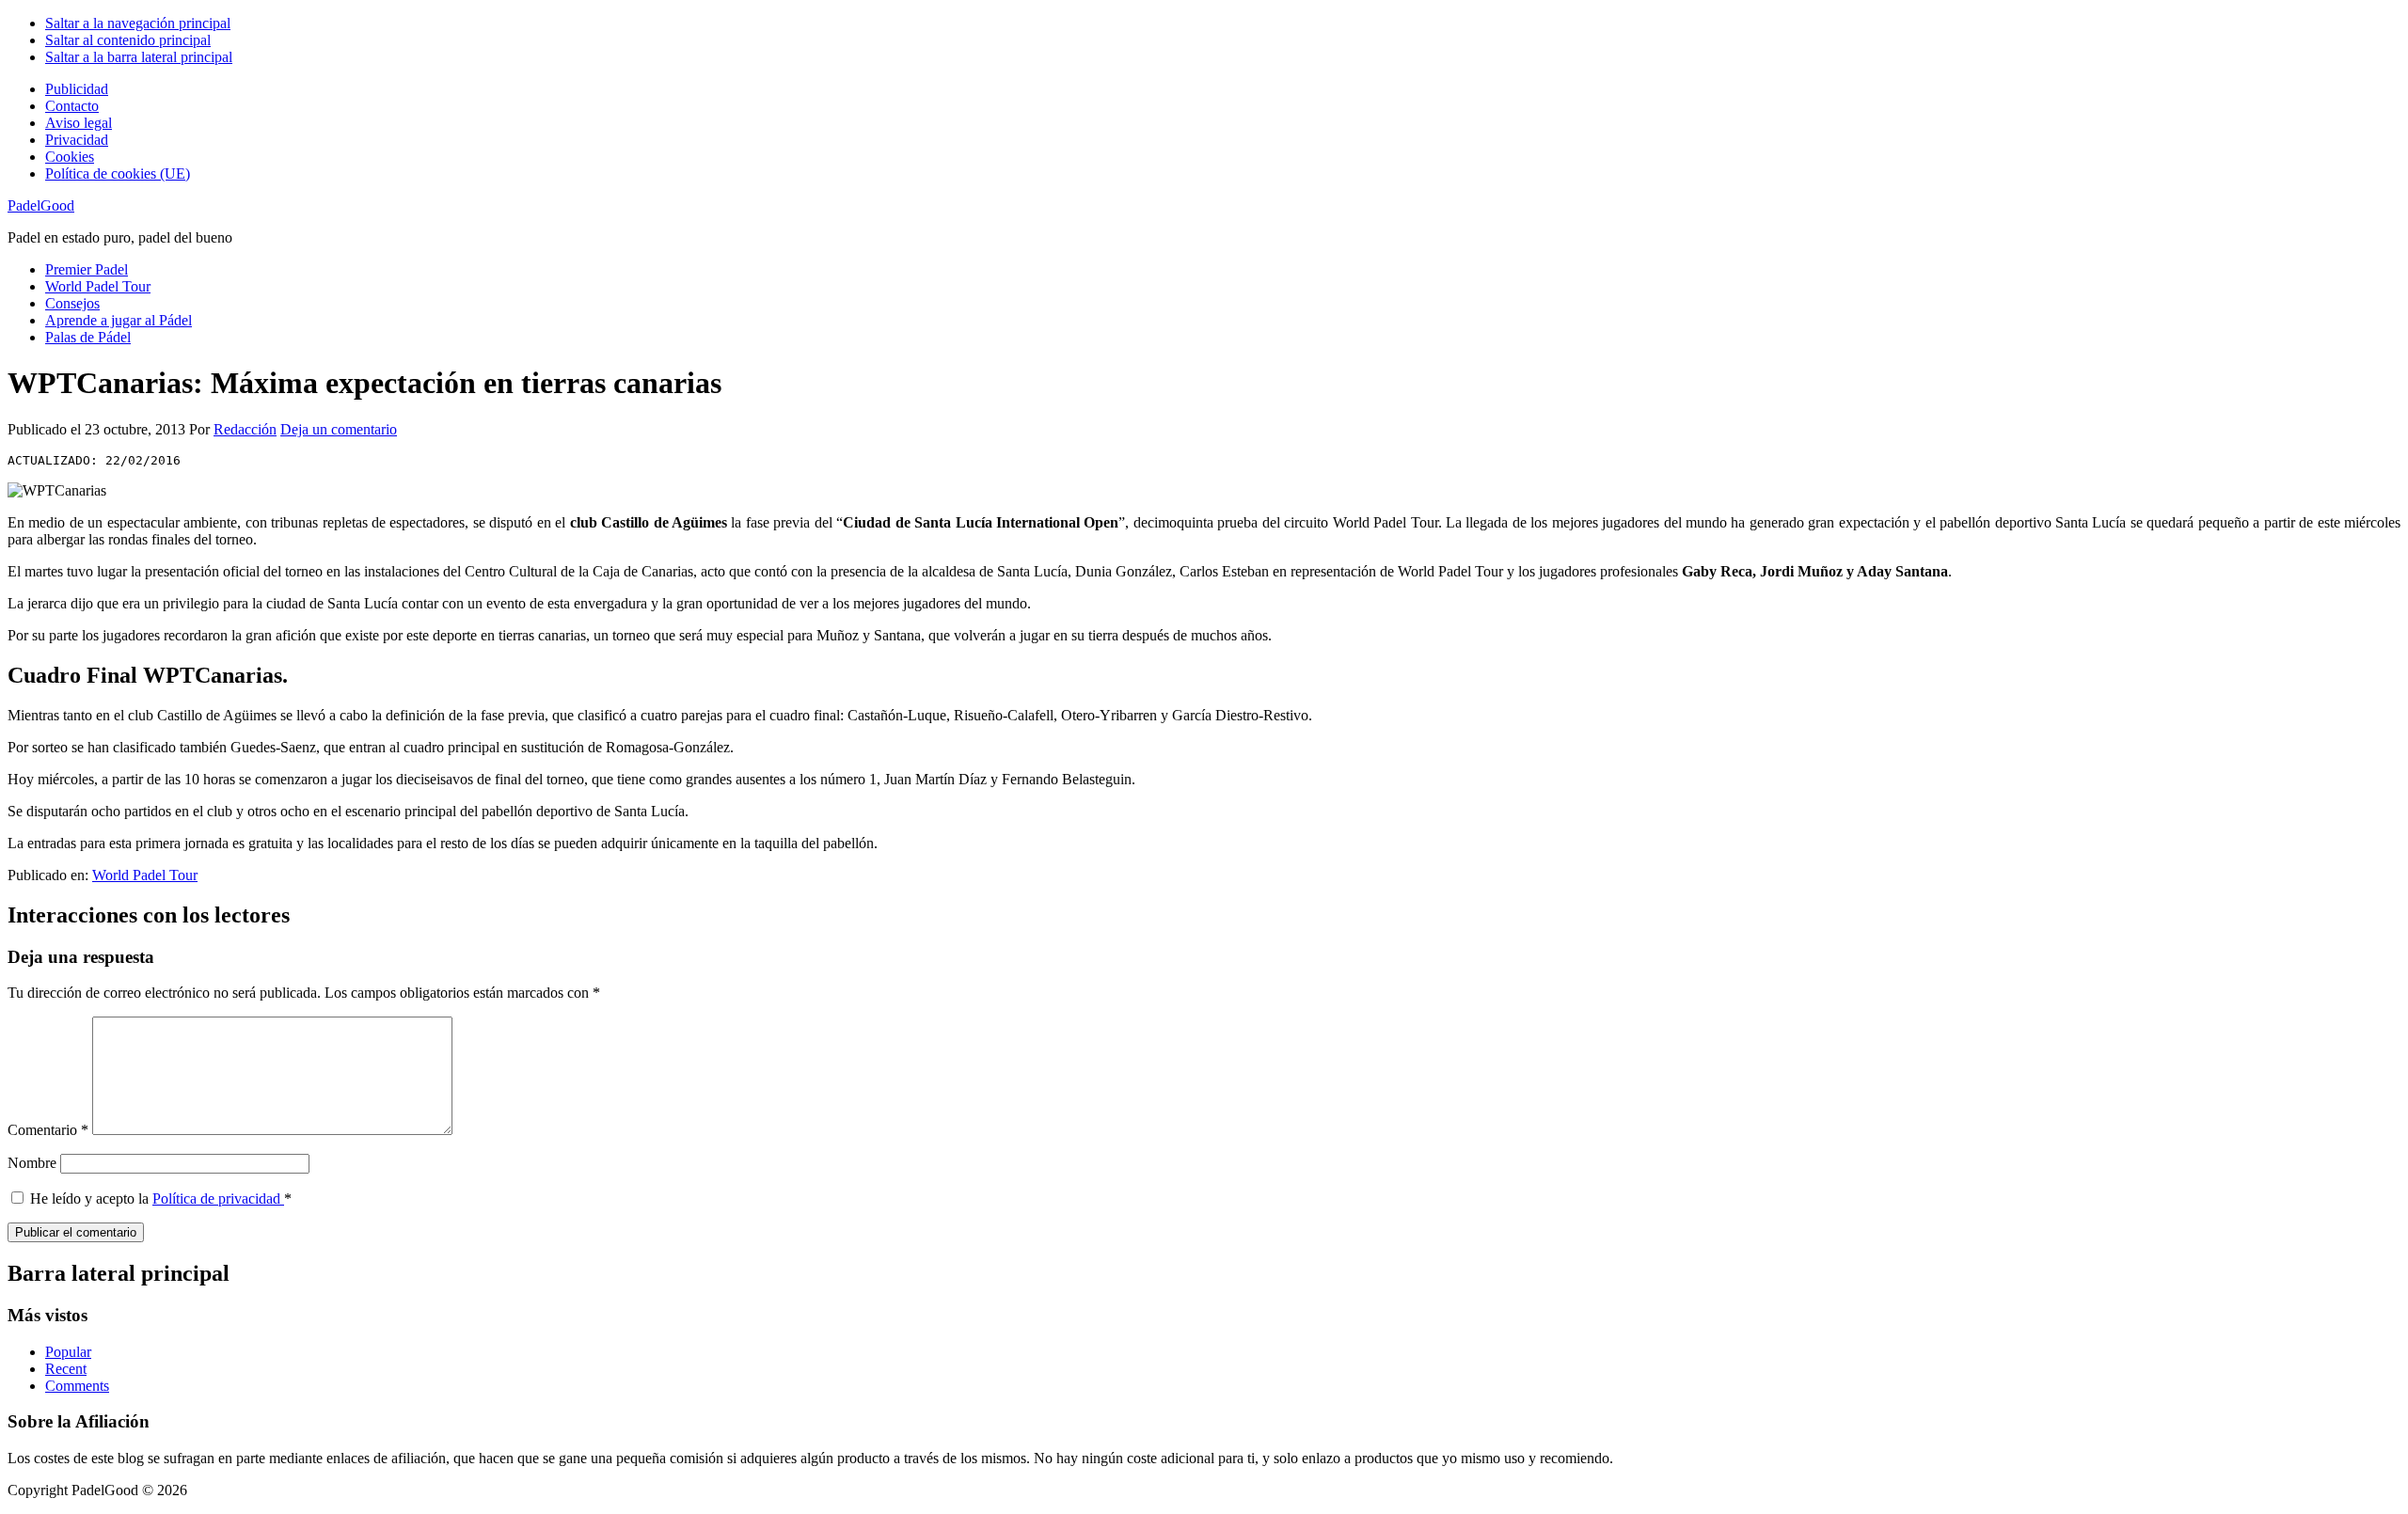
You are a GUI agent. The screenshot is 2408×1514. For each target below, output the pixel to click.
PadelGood (41, 205)
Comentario (48, 1130)
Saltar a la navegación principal (138, 23)
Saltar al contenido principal (128, 40)
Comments (77, 1386)
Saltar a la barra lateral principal (139, 57)
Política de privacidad (218, 1199)
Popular (68, 1352)
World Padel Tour (145, 875)
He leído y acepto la (161, 1199)
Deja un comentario (339, 429)
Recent (66, 1369)
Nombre (32, 1163)
